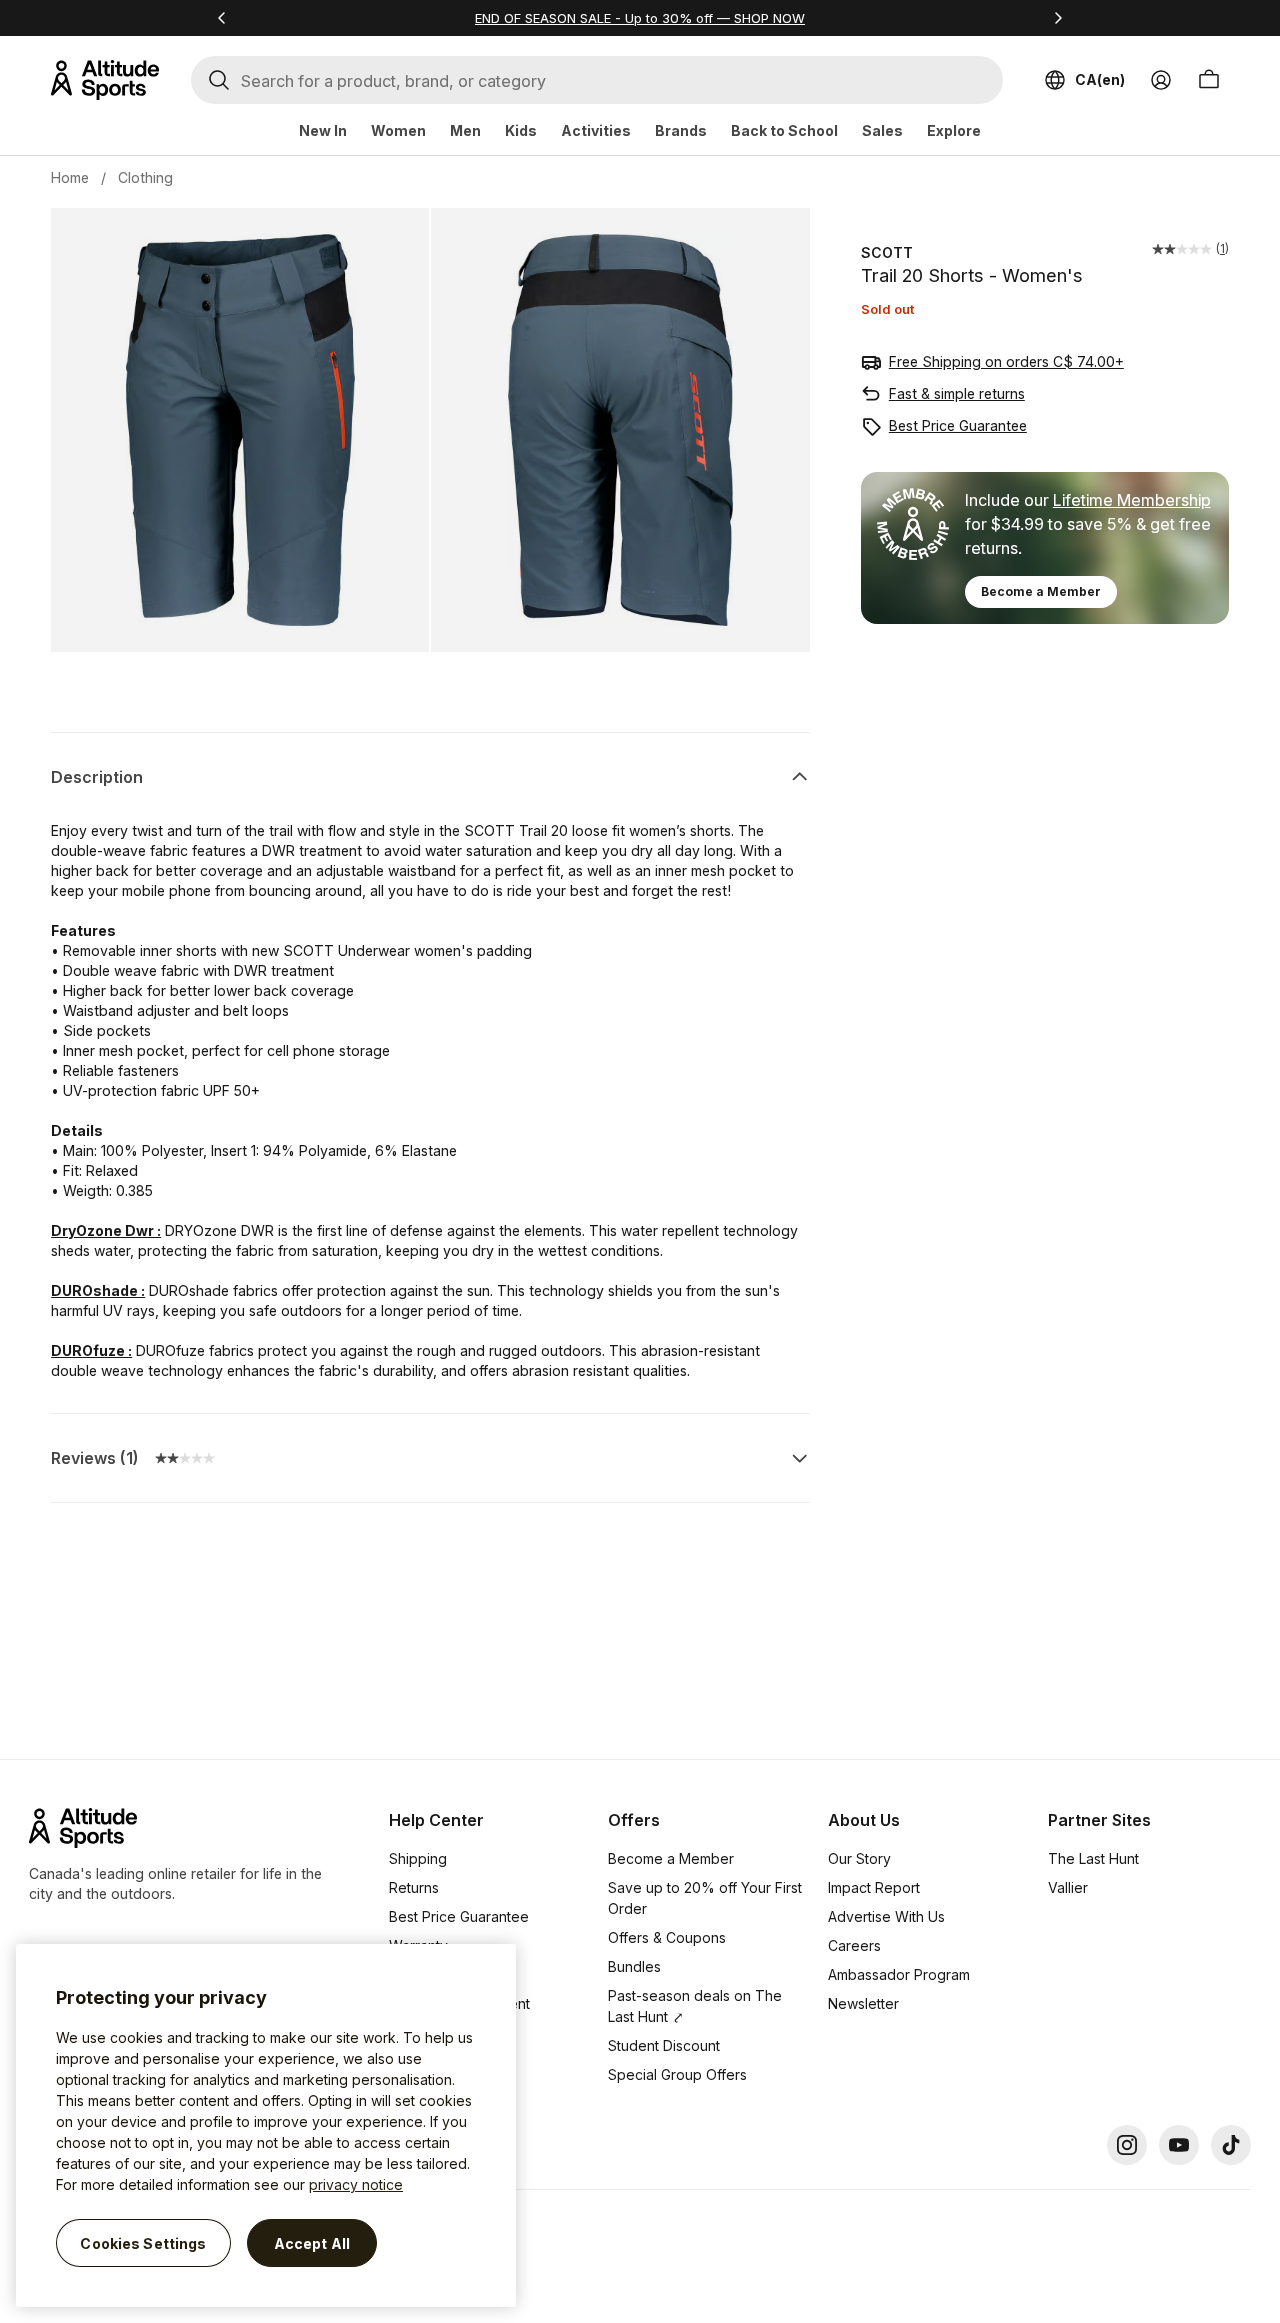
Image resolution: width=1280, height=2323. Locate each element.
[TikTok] (1231, 2145)
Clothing (145, 177)
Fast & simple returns (957, 393)
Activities (596, 130)
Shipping (418, 1858)
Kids (521, 130)
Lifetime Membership (1132, 500)
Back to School (784, 130)
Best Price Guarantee (958, 425)
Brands (681, 130)
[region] (266, 2125)
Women (398, 130)
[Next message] (1058, 18)
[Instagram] (1127, 2145)
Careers (854, 1945)
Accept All (312, 2242)
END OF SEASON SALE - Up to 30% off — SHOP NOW (640, 18)
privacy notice (356, 2184)
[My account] (1161, 80)
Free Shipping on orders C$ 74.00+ (1006, 361)
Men (465, 130)
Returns (414, 1887)
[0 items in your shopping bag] (1209, 80)
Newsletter (863, 2003)
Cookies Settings (143, 2242)
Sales (882, 130)
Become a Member (1041, 591)
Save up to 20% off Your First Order (705, 1898)
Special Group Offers (677, 2074)
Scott (887, 252)
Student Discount (664, 2045)
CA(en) (1100, 79)
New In (323, 130)
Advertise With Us (886, 1916)
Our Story (859, 1858)
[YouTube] (1179, 2145)
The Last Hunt (1093, 1858)
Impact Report (874, 1887)
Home (70, 177)
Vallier (1068, 1887)
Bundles (634, 1966)
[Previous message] (222, 18)
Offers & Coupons (667, 1937)
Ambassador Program (899, 1974)
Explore (954, 130)
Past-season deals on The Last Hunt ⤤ (695, 2006)
